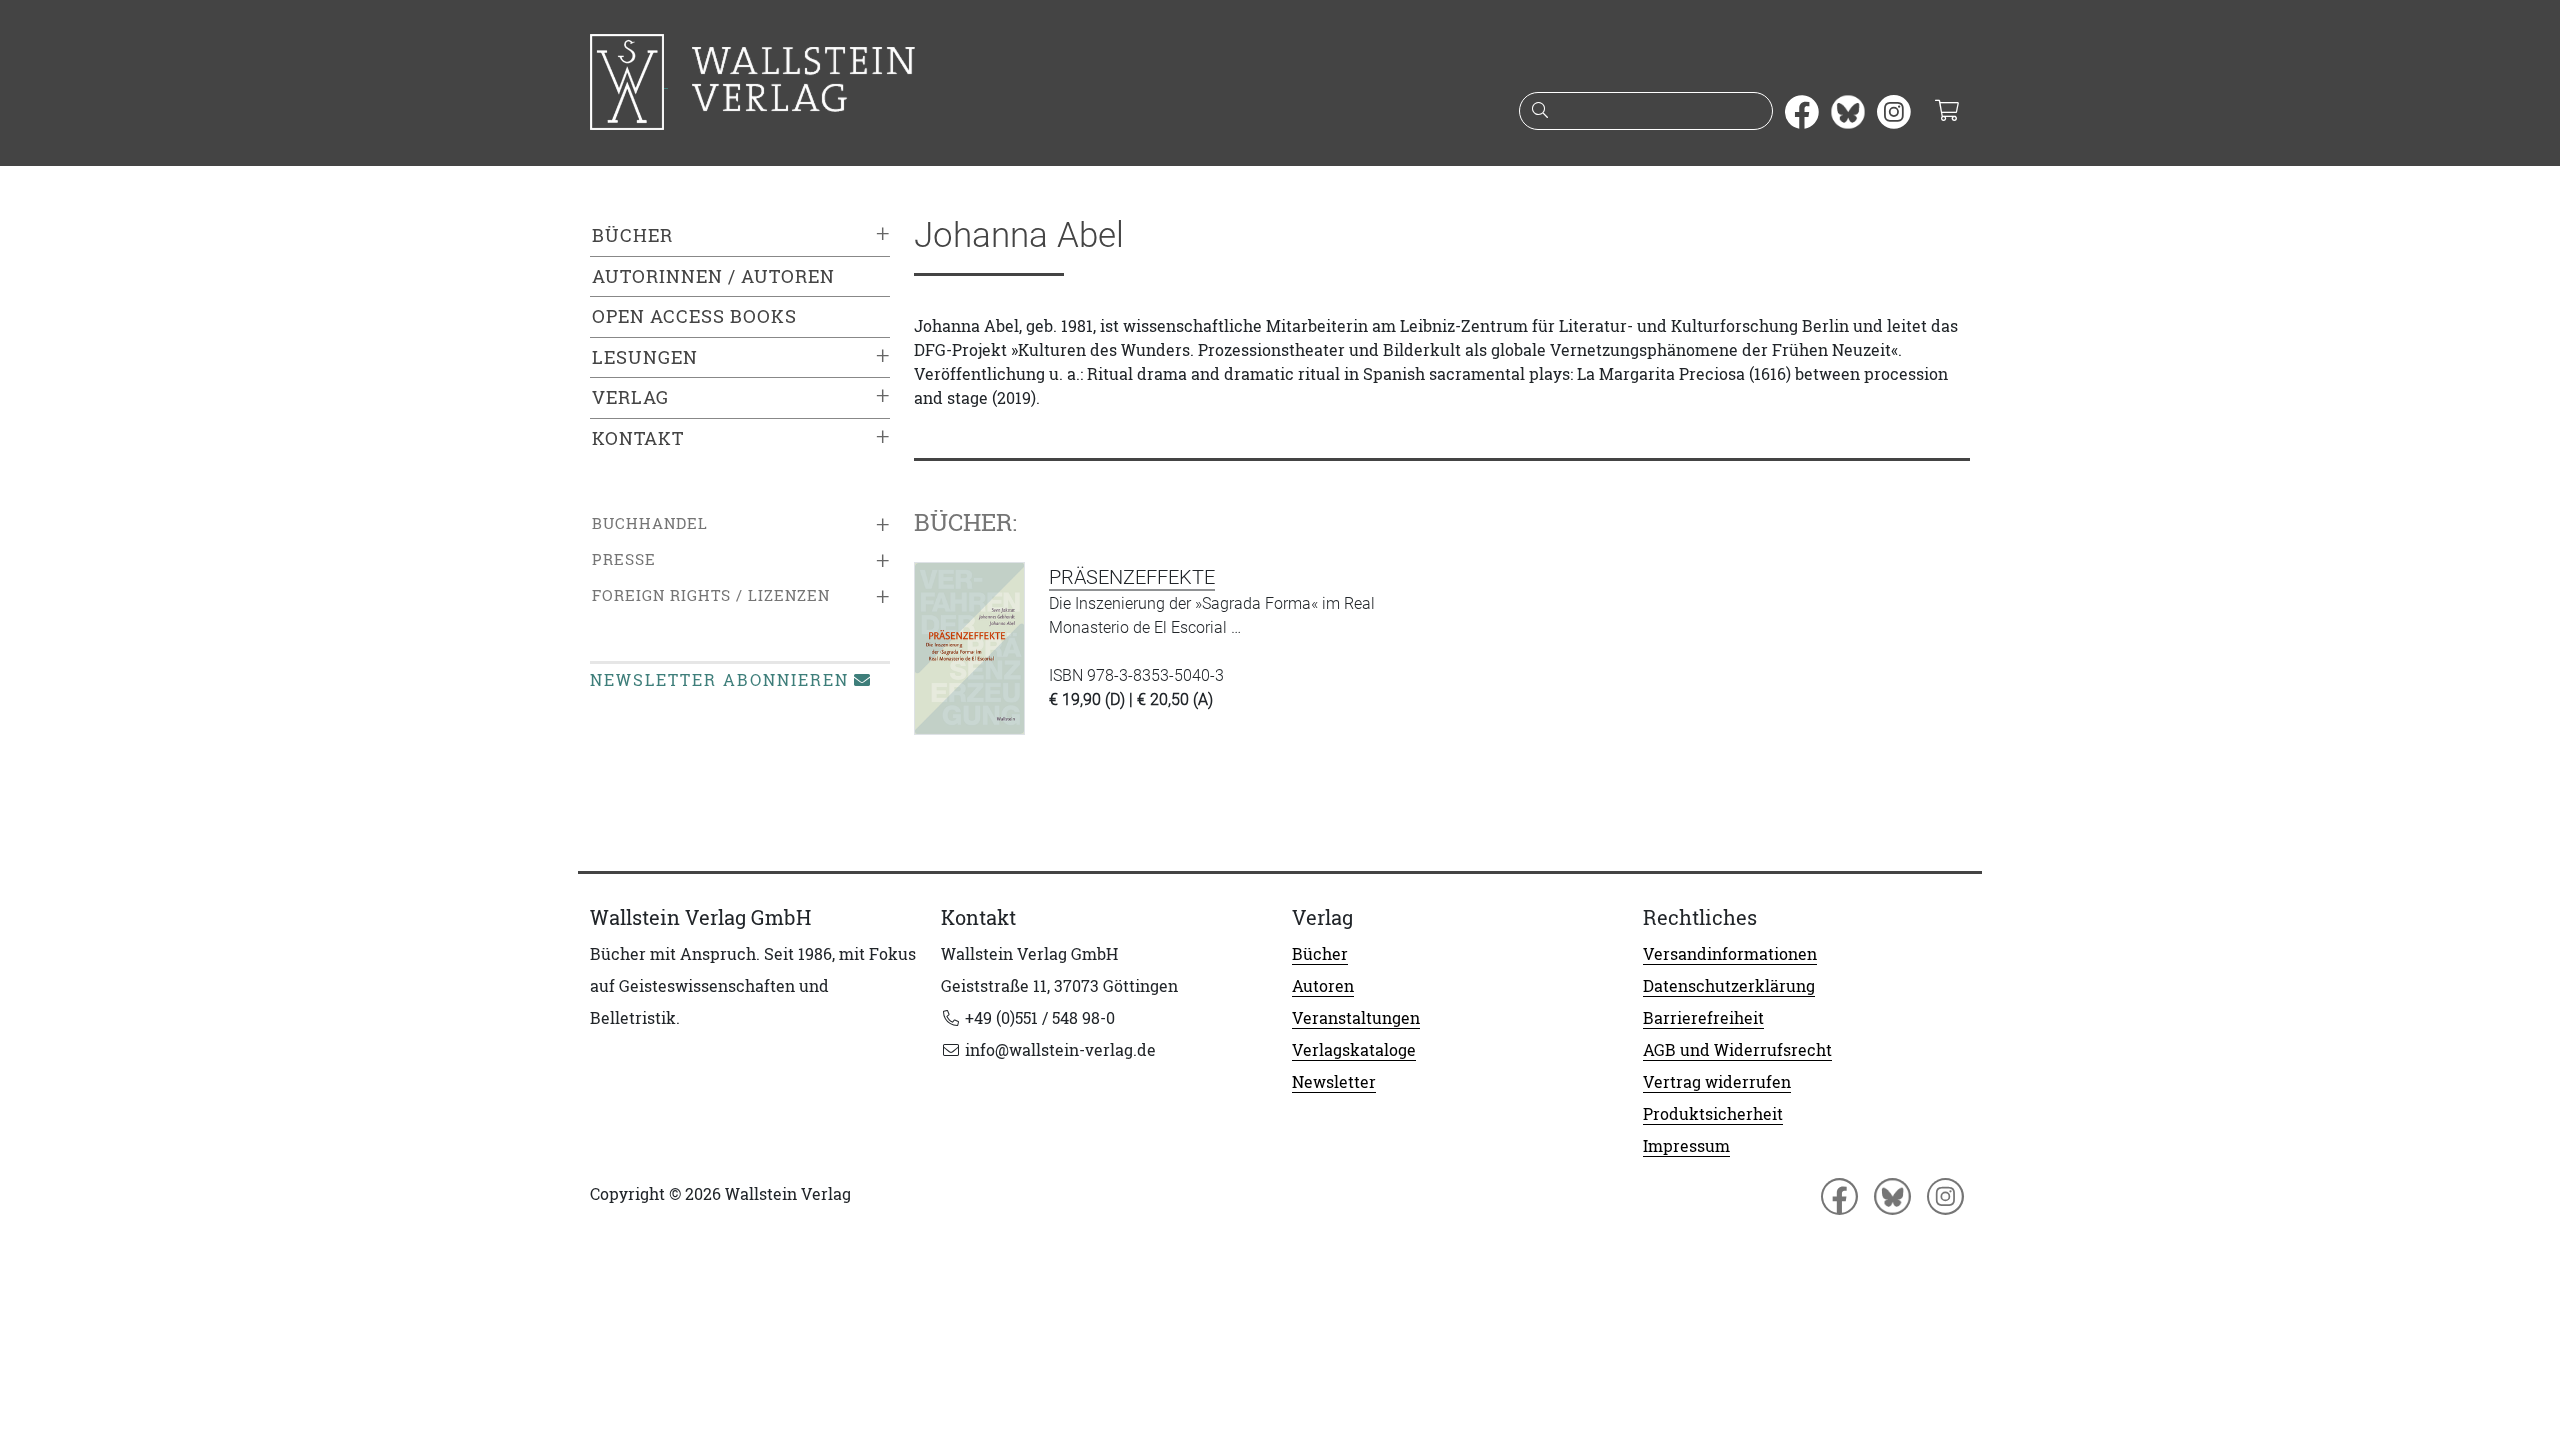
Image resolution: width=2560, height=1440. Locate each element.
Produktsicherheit (1713, 1114)
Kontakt (638, 438)
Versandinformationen (1730, 954)
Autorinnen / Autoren (713, 276)
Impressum (1686, 1146)
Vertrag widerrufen (1717, 1082)
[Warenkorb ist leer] (1946, 112)
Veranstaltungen (1356, 1018)
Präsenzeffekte (1132, 577)
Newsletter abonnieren (719, 680)
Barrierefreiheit (1703, 1018)
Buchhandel (650, 523)
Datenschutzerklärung (1729, 986)
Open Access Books (694, 316)
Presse (624, 559)
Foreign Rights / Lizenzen (711, 595)
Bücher (632, 235)
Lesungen (645, 357)
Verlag (630, 397)
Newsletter (1334, 1082)
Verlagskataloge (1354, 1050)
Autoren (1323, 986)
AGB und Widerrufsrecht (1737, 1050)
